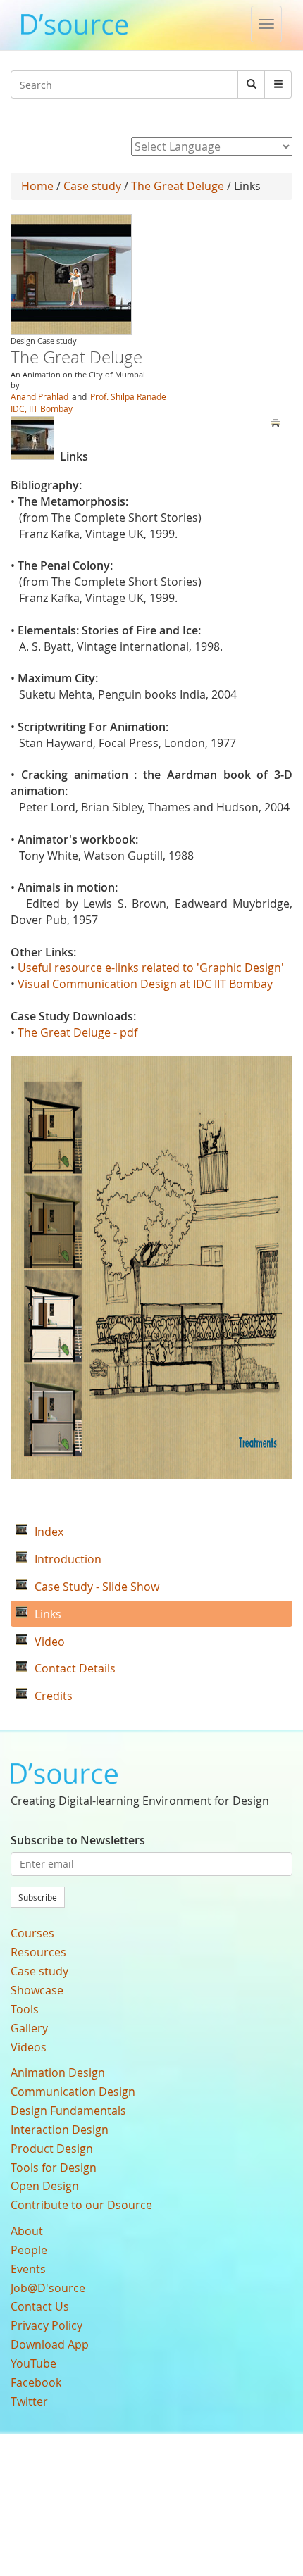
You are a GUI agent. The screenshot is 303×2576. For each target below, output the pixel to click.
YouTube (33, 2363)
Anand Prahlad (39, 396)
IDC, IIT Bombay (42, 408)
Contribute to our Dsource (81, 2205)
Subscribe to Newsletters (78, 1840)
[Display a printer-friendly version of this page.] (276, 422)
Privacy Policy (47, 2325)
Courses (32, 1933)
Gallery (29, 2028)
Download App (50, 2344)
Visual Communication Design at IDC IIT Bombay (145, 984)
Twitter (29, 2401)
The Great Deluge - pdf (78, 1032)
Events (28, 2269)
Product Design (52, 2149)
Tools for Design (54, 2168)
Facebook (36, 2382)
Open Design (45, 2186)
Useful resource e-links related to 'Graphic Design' (151, 968)
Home (37, 186)
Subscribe (38, 1897)
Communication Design (73, 2092)
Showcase (37, 1990)
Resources (38, 1952)
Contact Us (40, 2306)
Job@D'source (48, 2288)
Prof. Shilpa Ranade (128, 396)
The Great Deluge (178, 186)
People (29, 2250)
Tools (25, 2009)
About (27, 2231)
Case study (92, 186)
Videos (29, 2047)
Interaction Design (60, 2130)
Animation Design (58, 2072)
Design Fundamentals (68, 2111)
